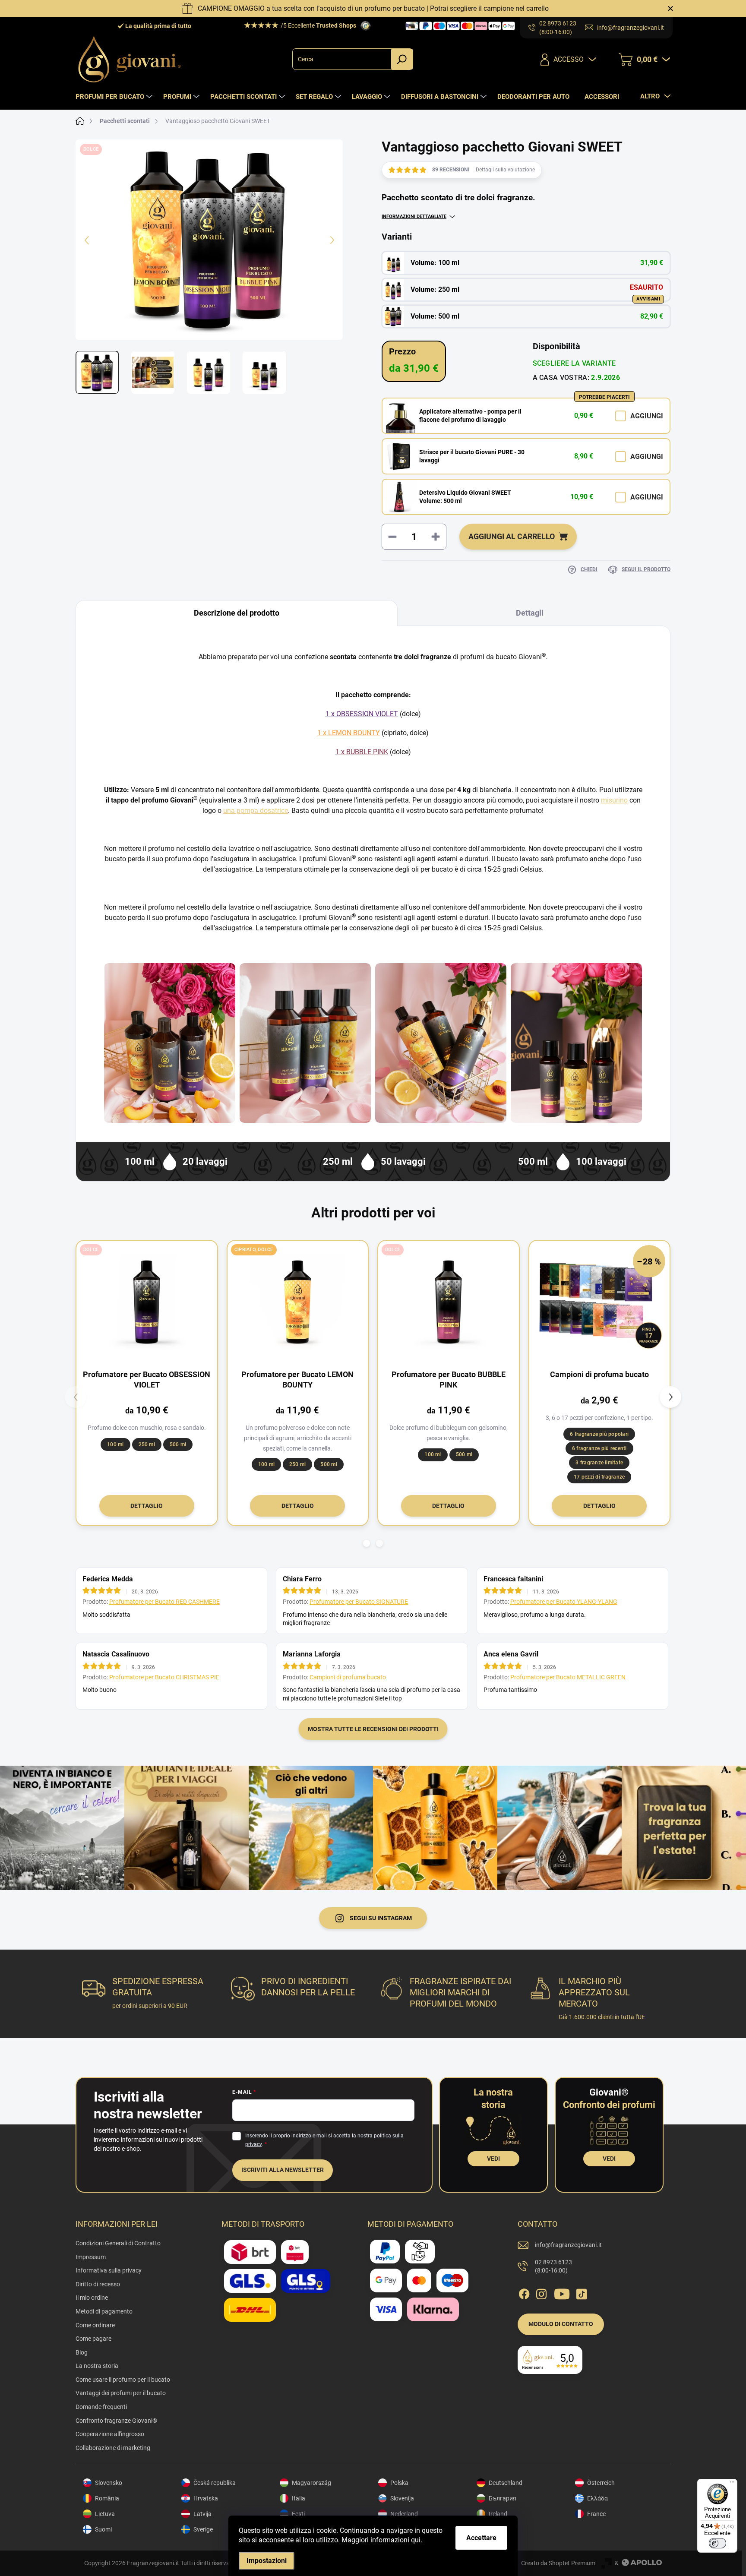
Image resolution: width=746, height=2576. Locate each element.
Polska (399, 2483)
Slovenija (402, 2498)
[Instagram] (541, 2292)
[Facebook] (524, 2292)
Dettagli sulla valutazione (505, 170)
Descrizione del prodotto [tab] (237, 613)
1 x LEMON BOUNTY (349, 733)
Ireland (498, 2514)
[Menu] (732, 2484)
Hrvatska (206, 2498)
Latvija (202, 2514)
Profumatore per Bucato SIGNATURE (359, 1602)
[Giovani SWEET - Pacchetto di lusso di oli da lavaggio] (170, 1043)
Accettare (481, 2538)
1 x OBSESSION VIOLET (362, 714)
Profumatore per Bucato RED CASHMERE (164, 1602)
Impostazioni (267, 2561)
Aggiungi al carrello (512, 536)
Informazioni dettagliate (414, 217)
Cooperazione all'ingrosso (110, 2434)
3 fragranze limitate (599, 1463)
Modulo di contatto (561, 2324)
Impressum (91, 2257)
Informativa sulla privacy (109, 2270)
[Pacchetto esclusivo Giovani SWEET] (441, 1043)
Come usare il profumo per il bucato (123, 2380)
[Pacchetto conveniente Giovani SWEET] (576, 1043)
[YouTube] (562, 2292)
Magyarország (311, 2483)
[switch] (718, 2543)
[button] (367, 1543)
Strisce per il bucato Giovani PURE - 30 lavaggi (472, 456)
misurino (614, 800)
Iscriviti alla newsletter (283, 2170)
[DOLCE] (147, 1302)
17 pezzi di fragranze (599, 1477)
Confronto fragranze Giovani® (116, 2421)
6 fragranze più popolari (599, 1434)
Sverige (203, 2529)
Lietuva (105, 2514)
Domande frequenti (101, 2407)
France (596, 2514)
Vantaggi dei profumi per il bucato (121, 2393)
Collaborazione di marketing (113, 2448)
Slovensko (109, 2483)
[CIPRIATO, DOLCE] (298, 1302)
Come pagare (93, 2339)
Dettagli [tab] (530, 613)
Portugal (500, 2529)
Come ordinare (95, 2325)
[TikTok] (582, 2292)
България (503, 2498)
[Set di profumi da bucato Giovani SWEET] (305, 1043)
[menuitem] (115, 97)
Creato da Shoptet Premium (558, 2563)
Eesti (298, 2514)
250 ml (147, 1444)
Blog (82, 2352)
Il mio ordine (92, 2298)
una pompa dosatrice (256, 811)
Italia (299, 2498)
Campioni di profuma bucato (348, 1677)
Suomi (103, 2529)
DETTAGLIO (147, 1506)
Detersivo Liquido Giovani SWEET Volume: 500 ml (465, 497)
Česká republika (215, 2483)
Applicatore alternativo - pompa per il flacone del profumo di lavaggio (470, 416)
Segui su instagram (381, 1918)
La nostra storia (97, 2366)
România (107, 2498)
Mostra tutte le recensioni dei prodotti (373, 1729)
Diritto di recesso (98, 2284)
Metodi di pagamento (104, 2311)
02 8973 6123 (553, 2266)
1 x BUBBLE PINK (362, 752)
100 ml (115, 1444)
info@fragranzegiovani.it (568, 2245)
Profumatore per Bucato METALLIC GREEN (568, 1677)
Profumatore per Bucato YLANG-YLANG (564, 1602)
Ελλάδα (597, 2498)
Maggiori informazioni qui (381, 2540)
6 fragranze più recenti (599, 1448)
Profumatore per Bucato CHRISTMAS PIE (164, 1677)
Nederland (404, 2514)
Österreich (601, 2483)
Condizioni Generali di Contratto (118, 2243)
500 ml (178, 1444)
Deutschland (506, 2483)
